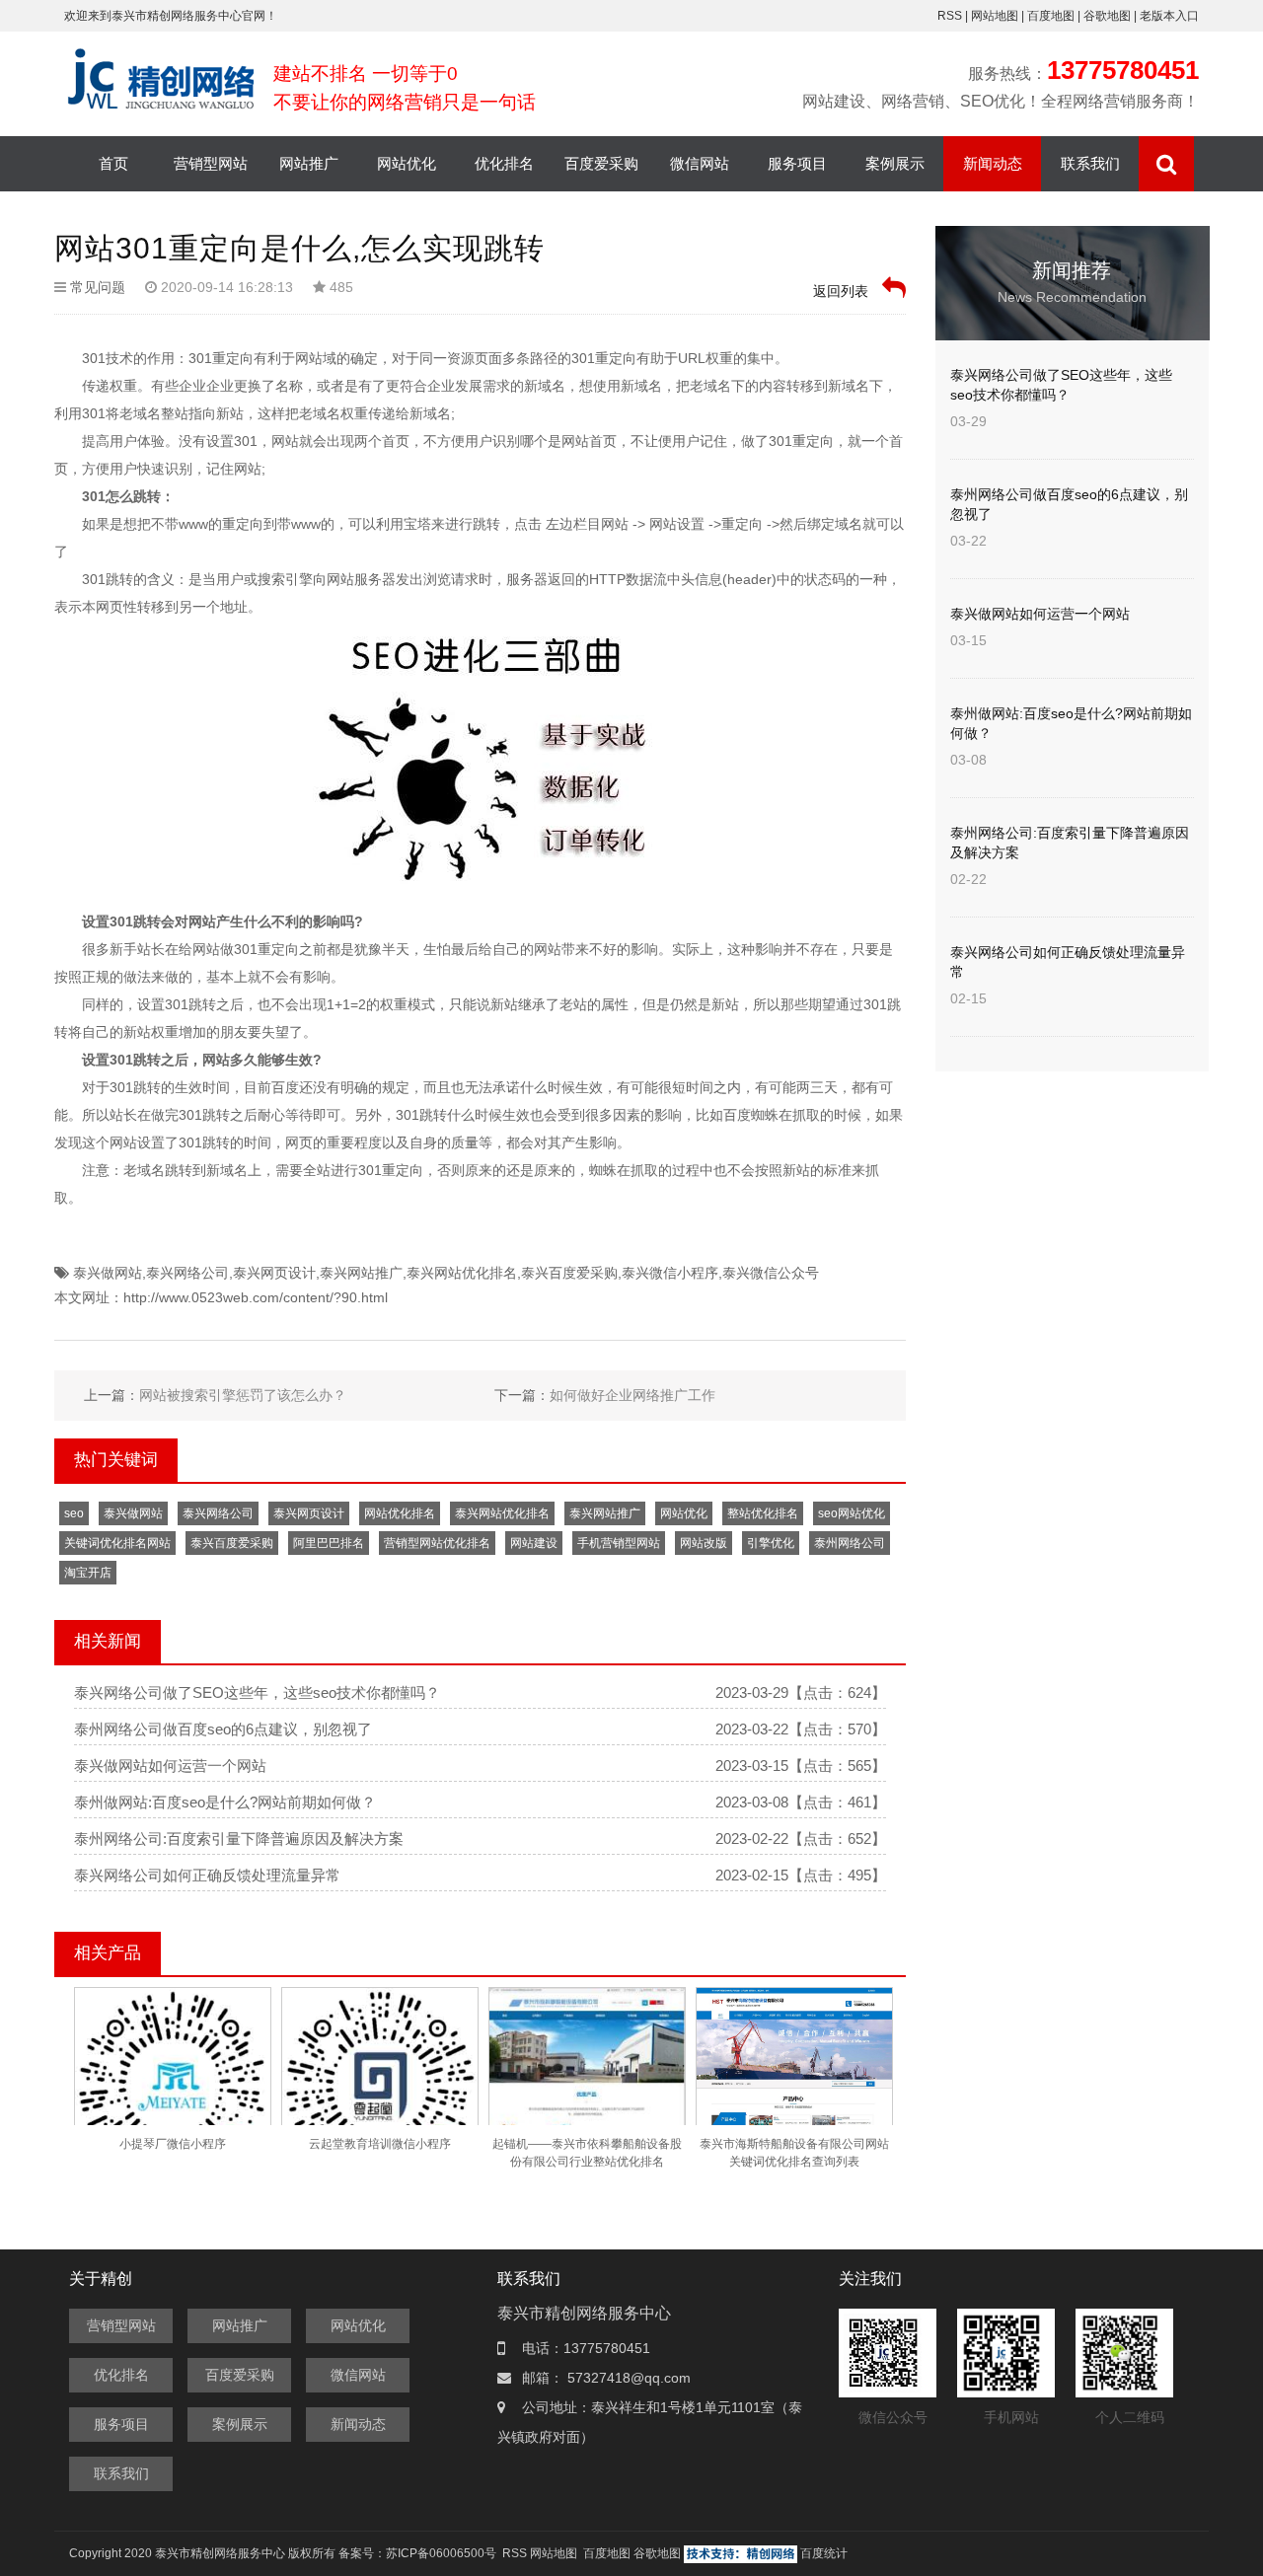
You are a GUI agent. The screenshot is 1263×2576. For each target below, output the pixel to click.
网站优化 (407, 163)
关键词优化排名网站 (117, 1543)
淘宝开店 (88, 1573)
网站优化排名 (400, 1513)
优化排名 (504, 163)
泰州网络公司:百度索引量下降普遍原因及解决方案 (239, 1839)
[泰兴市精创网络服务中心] (164, 78)
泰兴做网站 (108, 1273)
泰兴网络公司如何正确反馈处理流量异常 (207, 1875)
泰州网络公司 (850, 1543)
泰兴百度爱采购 (569, 1273)
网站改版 (704, 1543)
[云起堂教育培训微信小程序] (380, 2085)
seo (74, 1513)
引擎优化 (771, 1543)
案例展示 (895, 163)
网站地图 (996, 16)
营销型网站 (211, 163)
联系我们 (1090, 163)
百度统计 (824, 2553)
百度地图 (1051, 16)
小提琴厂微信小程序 (173, 2144)
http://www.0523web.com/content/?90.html (256, 1297)
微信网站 (700, 163)
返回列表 (843, 291)
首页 (113, 163)
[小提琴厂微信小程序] (173, 2085)
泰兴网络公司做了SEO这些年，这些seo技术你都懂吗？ (257, 1693)
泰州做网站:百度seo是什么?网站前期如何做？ (225, 1802)
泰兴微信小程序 (670, 1273)
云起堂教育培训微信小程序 (380, 2144)
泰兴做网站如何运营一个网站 (170, 1766)
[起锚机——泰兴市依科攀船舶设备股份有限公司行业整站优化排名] (587, 2088)
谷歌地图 (1107, 16)
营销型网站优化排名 (437, 1543)
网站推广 (309, 163)
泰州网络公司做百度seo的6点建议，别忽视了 (223, 1729)
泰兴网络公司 (187, 1273)
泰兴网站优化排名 (462, 1273)
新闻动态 (993, 163)
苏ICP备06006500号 (441, 2553)
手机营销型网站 (619, 1543)
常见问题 (98, 287)
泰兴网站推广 (361, 1273)
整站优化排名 (763, 1513)
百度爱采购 (601, 163)
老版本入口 (1169, 16)
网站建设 (534, 1543)
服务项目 (797, 163)
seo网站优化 (852, 1513)
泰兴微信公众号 (771, 1273)
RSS (950, 16)
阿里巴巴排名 (329, 1543)
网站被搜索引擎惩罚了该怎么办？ (243, 1395)
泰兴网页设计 (274, 1273)
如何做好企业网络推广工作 (632, 1395)
